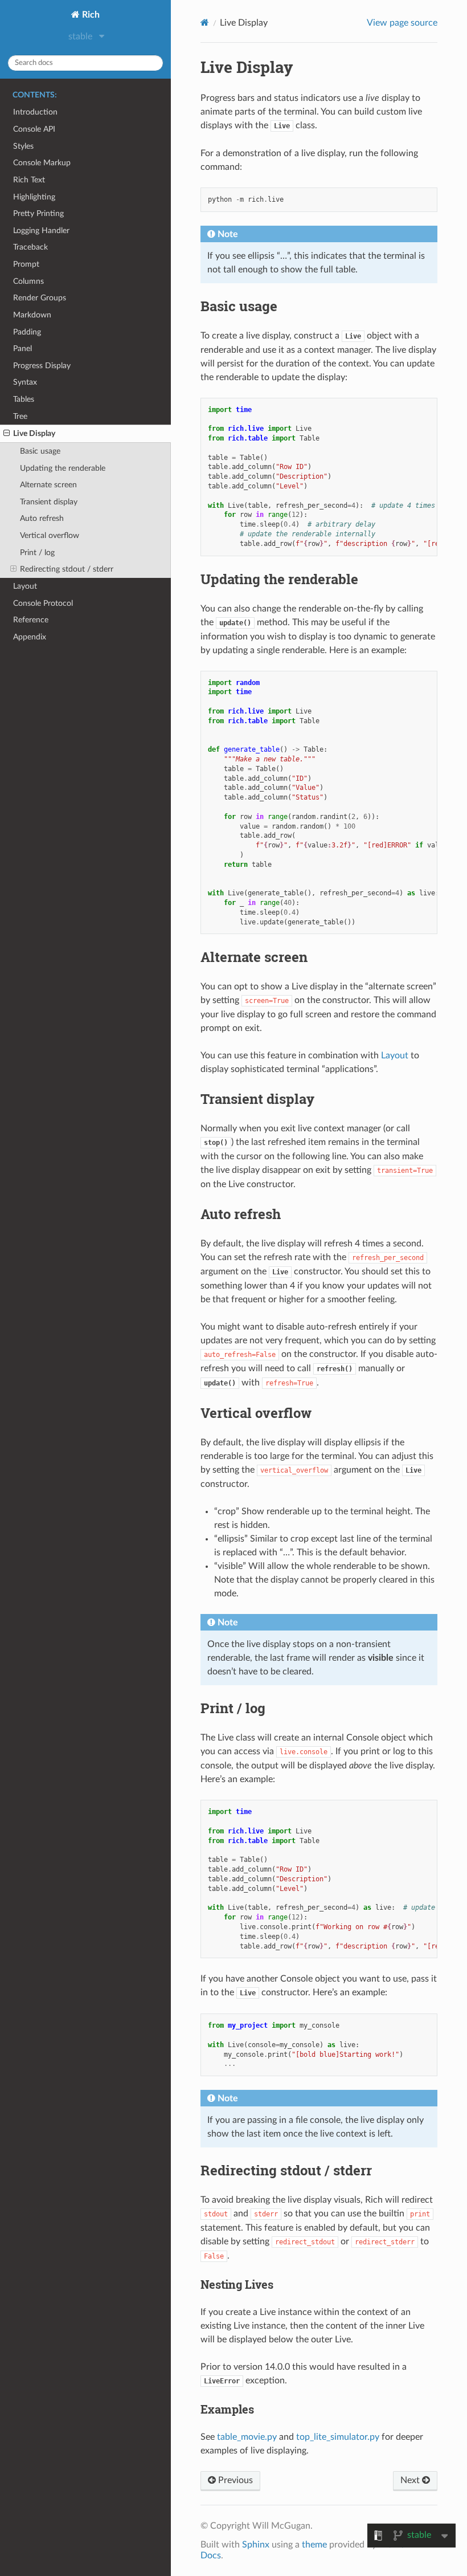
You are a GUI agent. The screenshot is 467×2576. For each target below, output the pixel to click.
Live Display (34, 433)
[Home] (205, 23)
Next (411, 2480)
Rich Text (29, 180)
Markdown (32, 315)
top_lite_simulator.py (338, 2437)
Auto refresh (42, 518)
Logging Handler (41, 231)
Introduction (35, 112)
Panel (22, 349)
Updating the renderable (63, 468)
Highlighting (34, 197)
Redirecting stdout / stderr (67, 569)
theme (314, 2545)
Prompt (26, 264)
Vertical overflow (50, 535)
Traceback (30, 247)
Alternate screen (48, 485)
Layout (25, 586)
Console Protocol (43, 603)
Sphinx (256, 2545)
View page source (402, 23)
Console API (34, 129)
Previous (234, 2480)
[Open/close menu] (7, 434)
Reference (31, 620)
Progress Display (42, 366)
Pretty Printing (38, 213)
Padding (27, 332)
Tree (20, 416)
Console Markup (42, 163)
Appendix (30, 637)
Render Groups (40, 298)
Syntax (25, 382)
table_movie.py (247, 2437)
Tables (24, 399)
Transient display (49, 502)
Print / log (37, 553)
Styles (23, 146)
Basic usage (40, 451)
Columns (28, 281)
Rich (90, 15)
